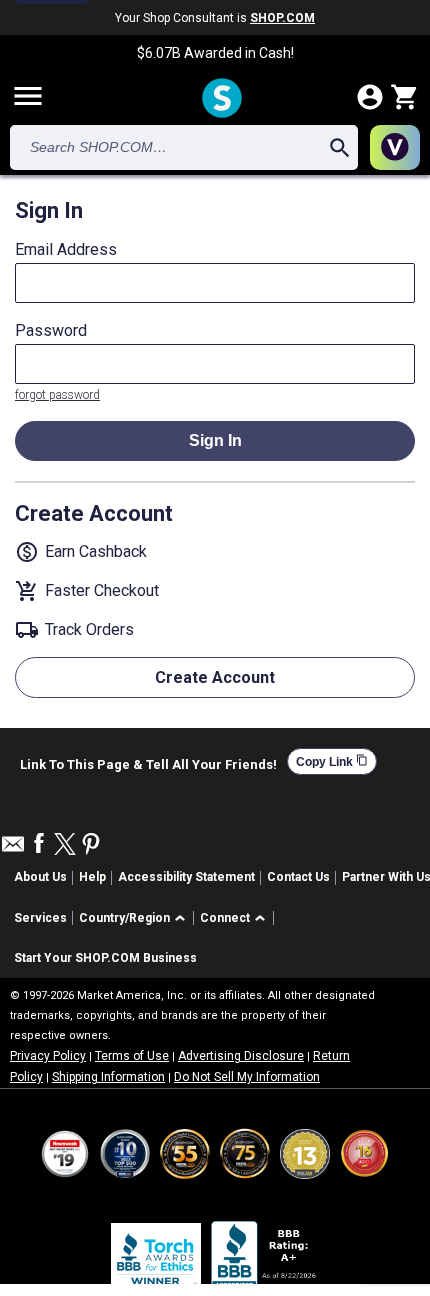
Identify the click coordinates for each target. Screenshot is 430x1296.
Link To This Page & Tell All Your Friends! (148, 762)
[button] (135, 918)
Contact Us (298, 877)
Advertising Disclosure (241, 1056)
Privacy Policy (48, 1056)
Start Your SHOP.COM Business (105, 958)
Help (92, 877)
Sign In (215, 440)
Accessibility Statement (186, 877)
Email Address (66, 250)
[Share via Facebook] (39, 844)
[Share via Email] (13, 849)
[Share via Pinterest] (91, 845)
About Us (40, 877)
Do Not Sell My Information (247, 1077)
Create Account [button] (215, 677)
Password (51, 331)
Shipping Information (108, 1077)
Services (40, 918)
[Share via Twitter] (65, 845)
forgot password (57, 395)
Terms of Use (132, 1056)
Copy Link (332, 761)
